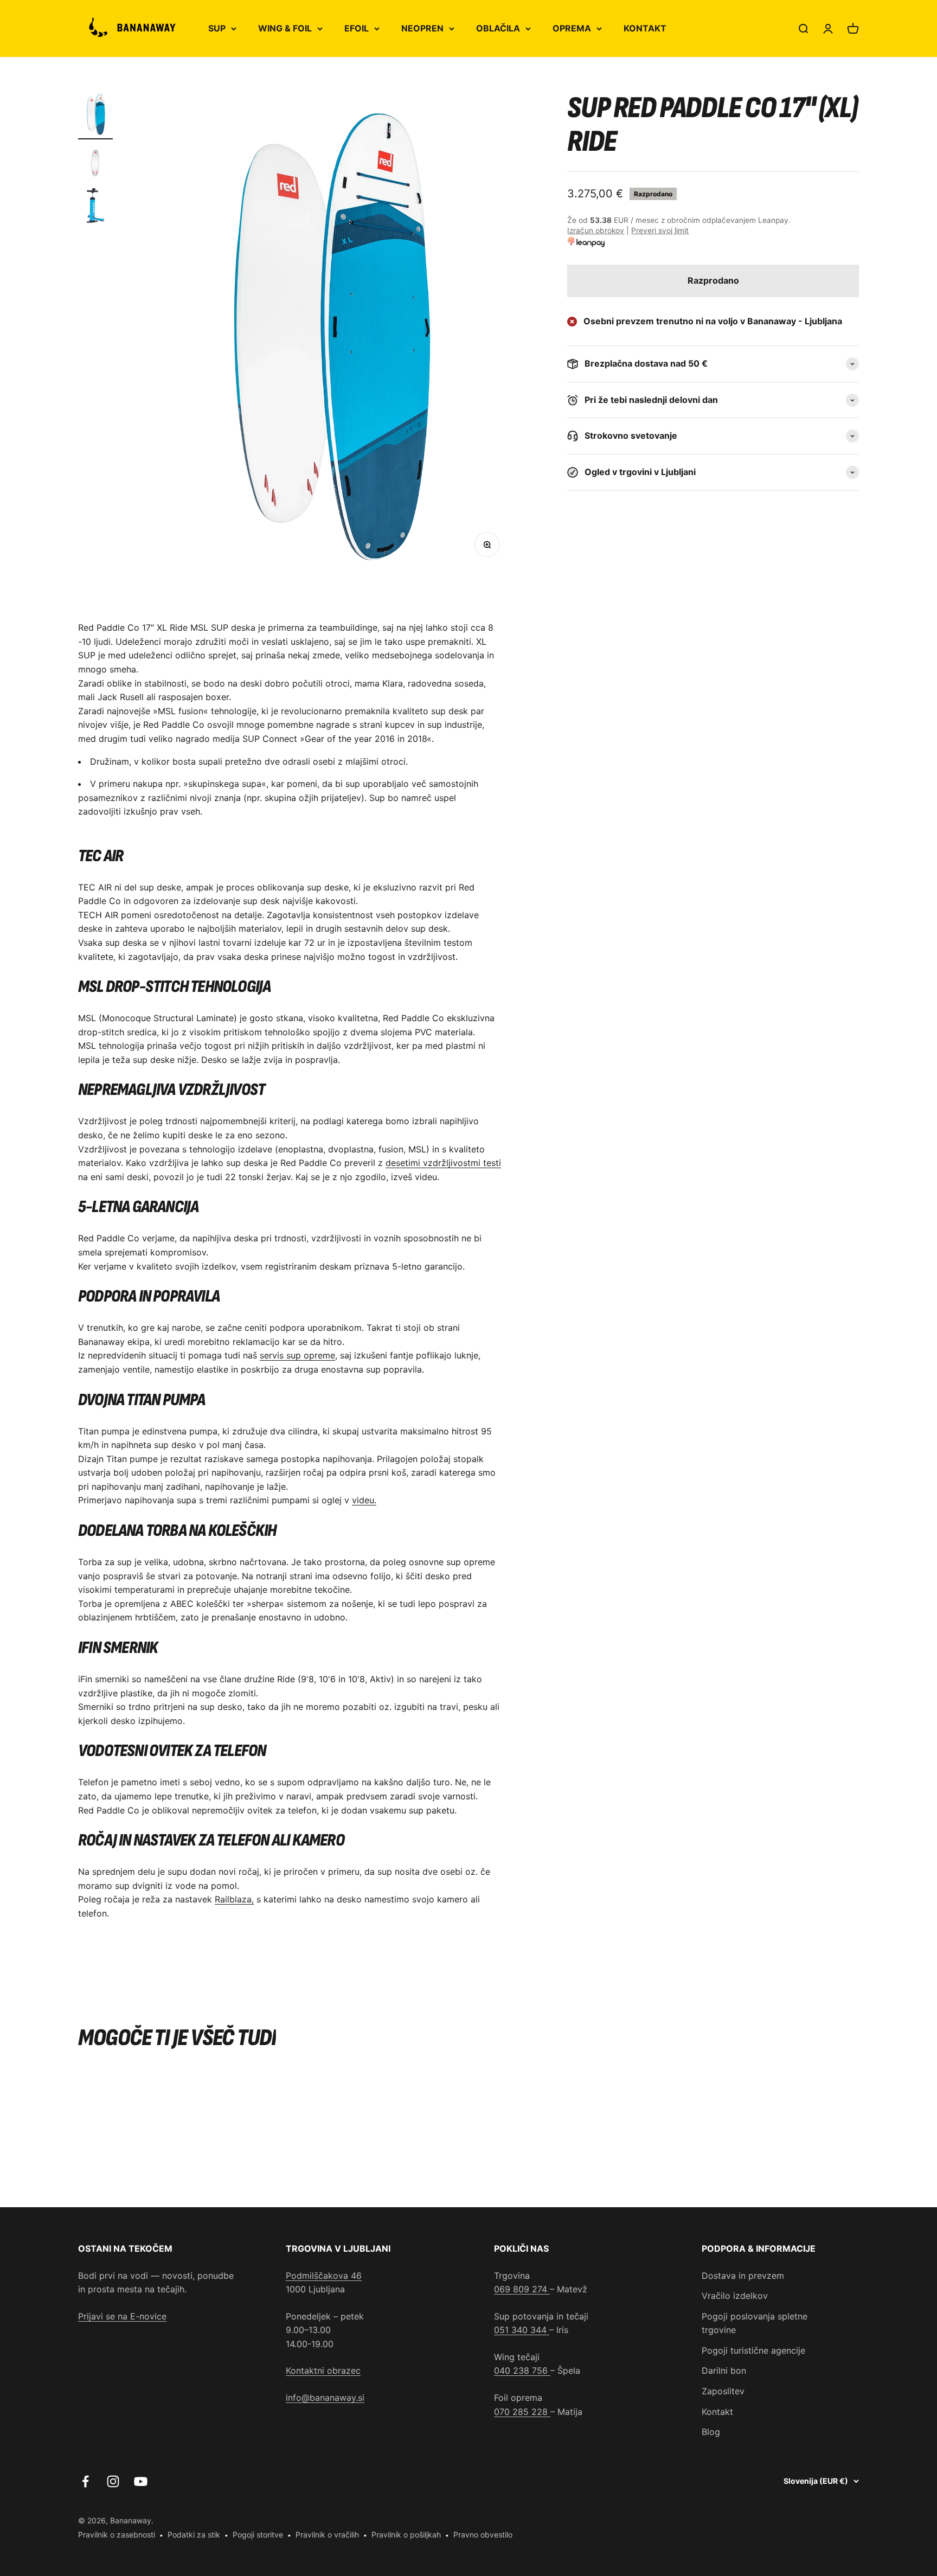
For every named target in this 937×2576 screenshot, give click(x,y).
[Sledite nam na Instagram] (113, 2481)
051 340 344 (522, 2330)
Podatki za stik (194, 2535)
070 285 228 (522, 2412)
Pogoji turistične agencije (753, 2350)
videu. (364, 1500)
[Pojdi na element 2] (95, 164)
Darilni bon (724, 2370)
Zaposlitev (723, 2391)
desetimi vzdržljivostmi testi (443, 1163)
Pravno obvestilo (483, 2535)
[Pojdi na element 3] (95, 207)
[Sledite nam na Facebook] (85, 2481)
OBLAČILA (498, 28)
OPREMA (572, 28)
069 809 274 (522, 2289)
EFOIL (357, 28)
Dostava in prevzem (743, 2276)
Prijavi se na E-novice (122, 2316)
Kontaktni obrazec (323, 2370)
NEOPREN (422, 28)
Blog (711, 2432)
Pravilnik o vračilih (327, 2535)
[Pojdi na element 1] (95, 116)
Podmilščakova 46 (324, 2276)
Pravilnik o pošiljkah (406, 2535)
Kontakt (717, 2412)
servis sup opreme (297, 1355)
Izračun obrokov (596, 231)
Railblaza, (234, 1899)
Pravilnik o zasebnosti (117, 2535)
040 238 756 (522, 2370)
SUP (217, 28)
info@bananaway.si (325, 2398)
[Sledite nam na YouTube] (141, 2481)
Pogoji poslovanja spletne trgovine (755, 2323)
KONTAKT (645, 28)
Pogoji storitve (258, 2535)
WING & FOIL (285, 28)
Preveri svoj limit (660, 231)
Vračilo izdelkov (735, 2296)
